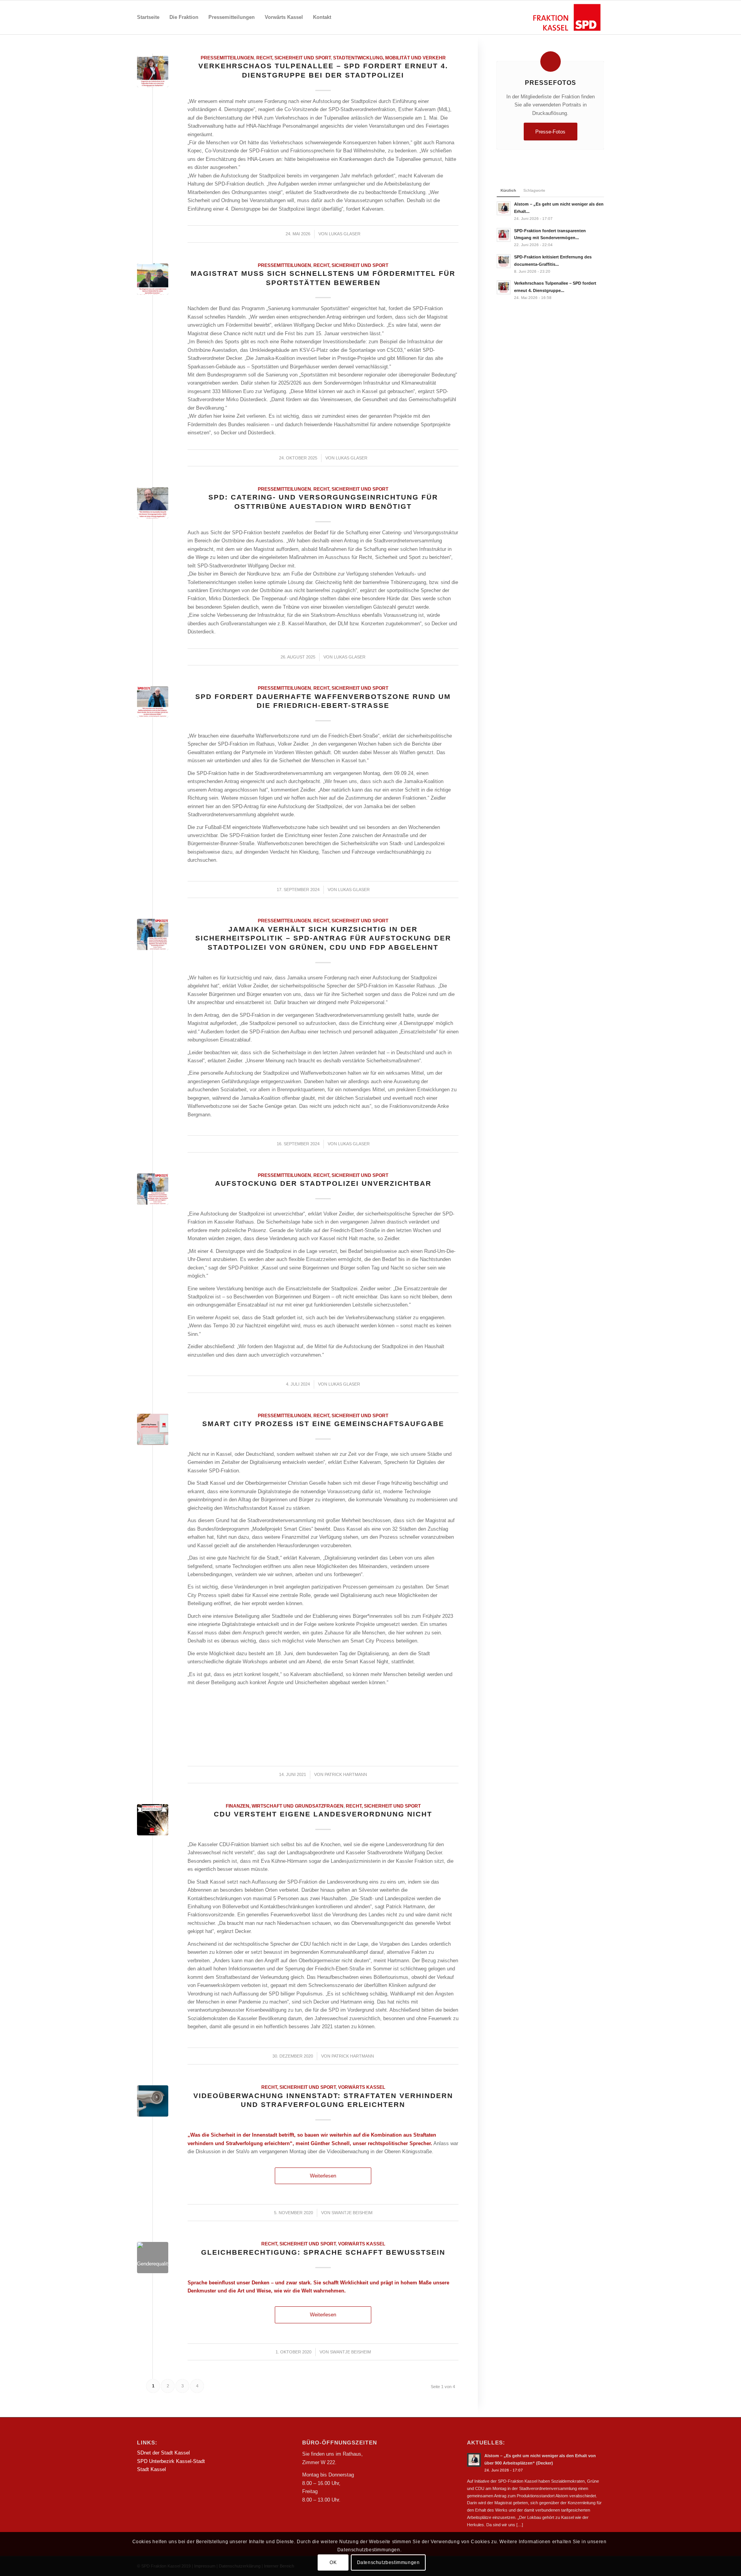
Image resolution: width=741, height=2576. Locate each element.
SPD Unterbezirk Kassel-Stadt (171, 2461)
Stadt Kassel (151, 2469)
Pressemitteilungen (227, 58)
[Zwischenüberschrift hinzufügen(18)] (153, 279)
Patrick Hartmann (346, 1774)
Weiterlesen (323, 2176)
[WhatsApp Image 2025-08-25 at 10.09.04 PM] (153, 503)
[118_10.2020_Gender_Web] (153, 2258)
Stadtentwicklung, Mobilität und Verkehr (389, 58)
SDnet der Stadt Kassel (163, 2453)
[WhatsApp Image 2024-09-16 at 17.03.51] (153, 934)
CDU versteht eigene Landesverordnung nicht (323, 1814)
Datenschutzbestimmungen (388, 2562)
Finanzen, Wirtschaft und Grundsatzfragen (285, 1806)
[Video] (153, 2101)
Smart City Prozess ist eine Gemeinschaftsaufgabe (323, 1424)
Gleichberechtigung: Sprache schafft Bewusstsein (323, 2252)
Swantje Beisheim (352, 2213)
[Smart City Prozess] (153, 1429)
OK (333, 2562)
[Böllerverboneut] (153, 1820)
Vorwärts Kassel (362, 2087)
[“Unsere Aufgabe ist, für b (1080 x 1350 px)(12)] (153, 72)
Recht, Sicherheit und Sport (294, 58)
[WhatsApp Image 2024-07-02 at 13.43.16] (153, 1189)
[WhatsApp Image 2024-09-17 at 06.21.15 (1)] (153, 702)
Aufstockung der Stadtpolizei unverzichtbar (323, 1183)
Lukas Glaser (345, 234)
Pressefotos (551, 83)
